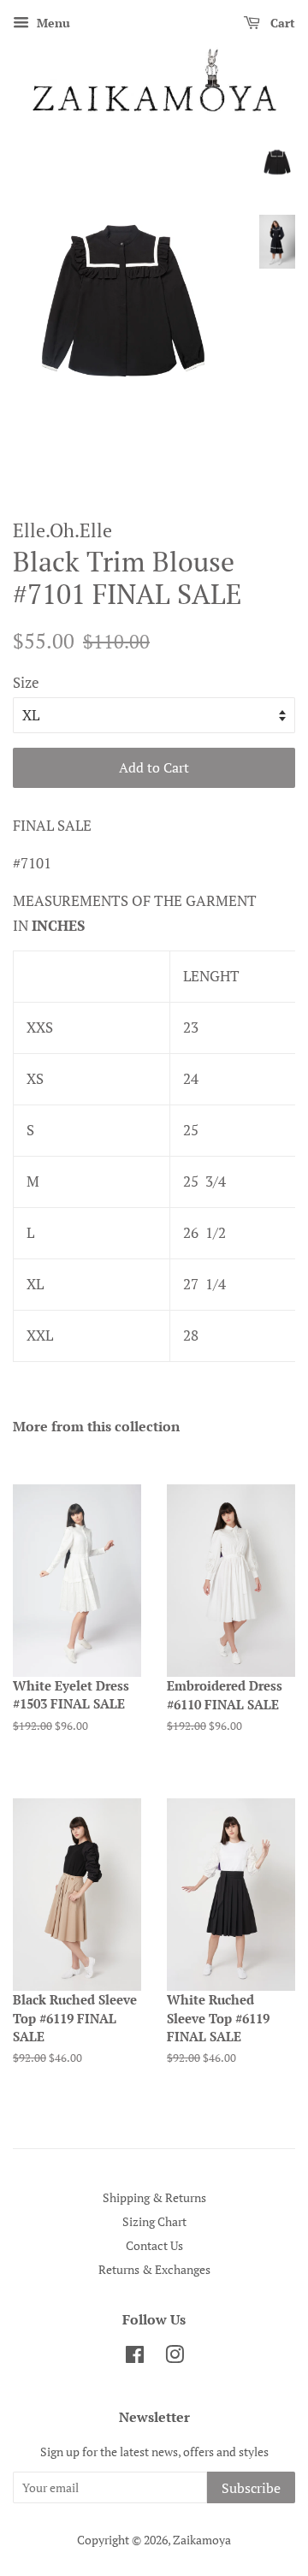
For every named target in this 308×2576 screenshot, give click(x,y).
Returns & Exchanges (154, 2269)
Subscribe (251, 2488)
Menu (52, 23)
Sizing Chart (154, 2221)
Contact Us (154, 2245)
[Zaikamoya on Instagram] (175, 2357)
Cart (281, 23)
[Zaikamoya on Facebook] (135, 2357)
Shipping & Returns (154, 2197)
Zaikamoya (202, 2540)
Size (26, 682)
